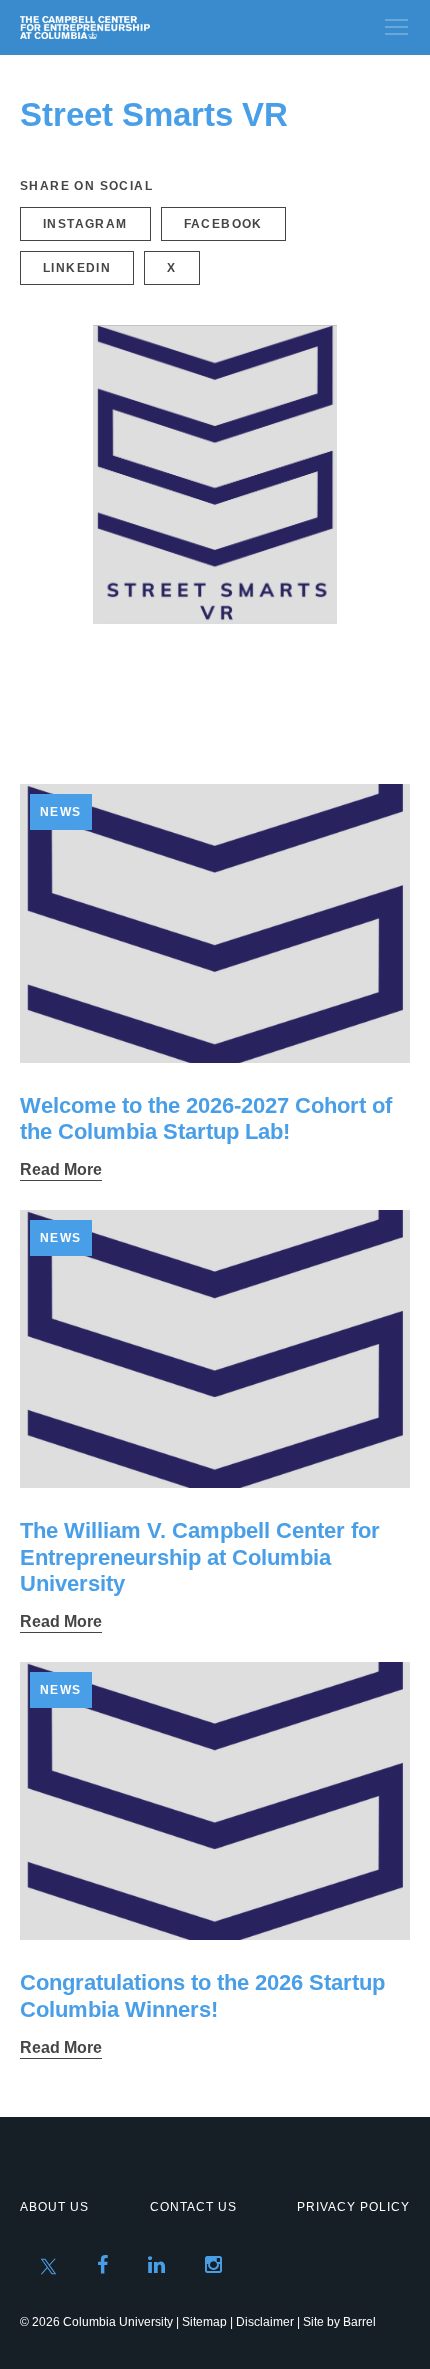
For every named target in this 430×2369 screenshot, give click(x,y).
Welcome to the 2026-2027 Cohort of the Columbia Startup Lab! (206, 1118)
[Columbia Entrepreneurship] (127, 27)
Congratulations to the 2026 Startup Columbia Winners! (202, 1995)
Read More (61, 1169)
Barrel (359, 2322)
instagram (85, 224)
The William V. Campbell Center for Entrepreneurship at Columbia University (200, 1557)
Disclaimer (265, 2322)
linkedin (77, 268)
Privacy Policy (353, 2207)
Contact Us (193, 2207)
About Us (54, 2207)
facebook (223, 224)
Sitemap (204, 2322)
